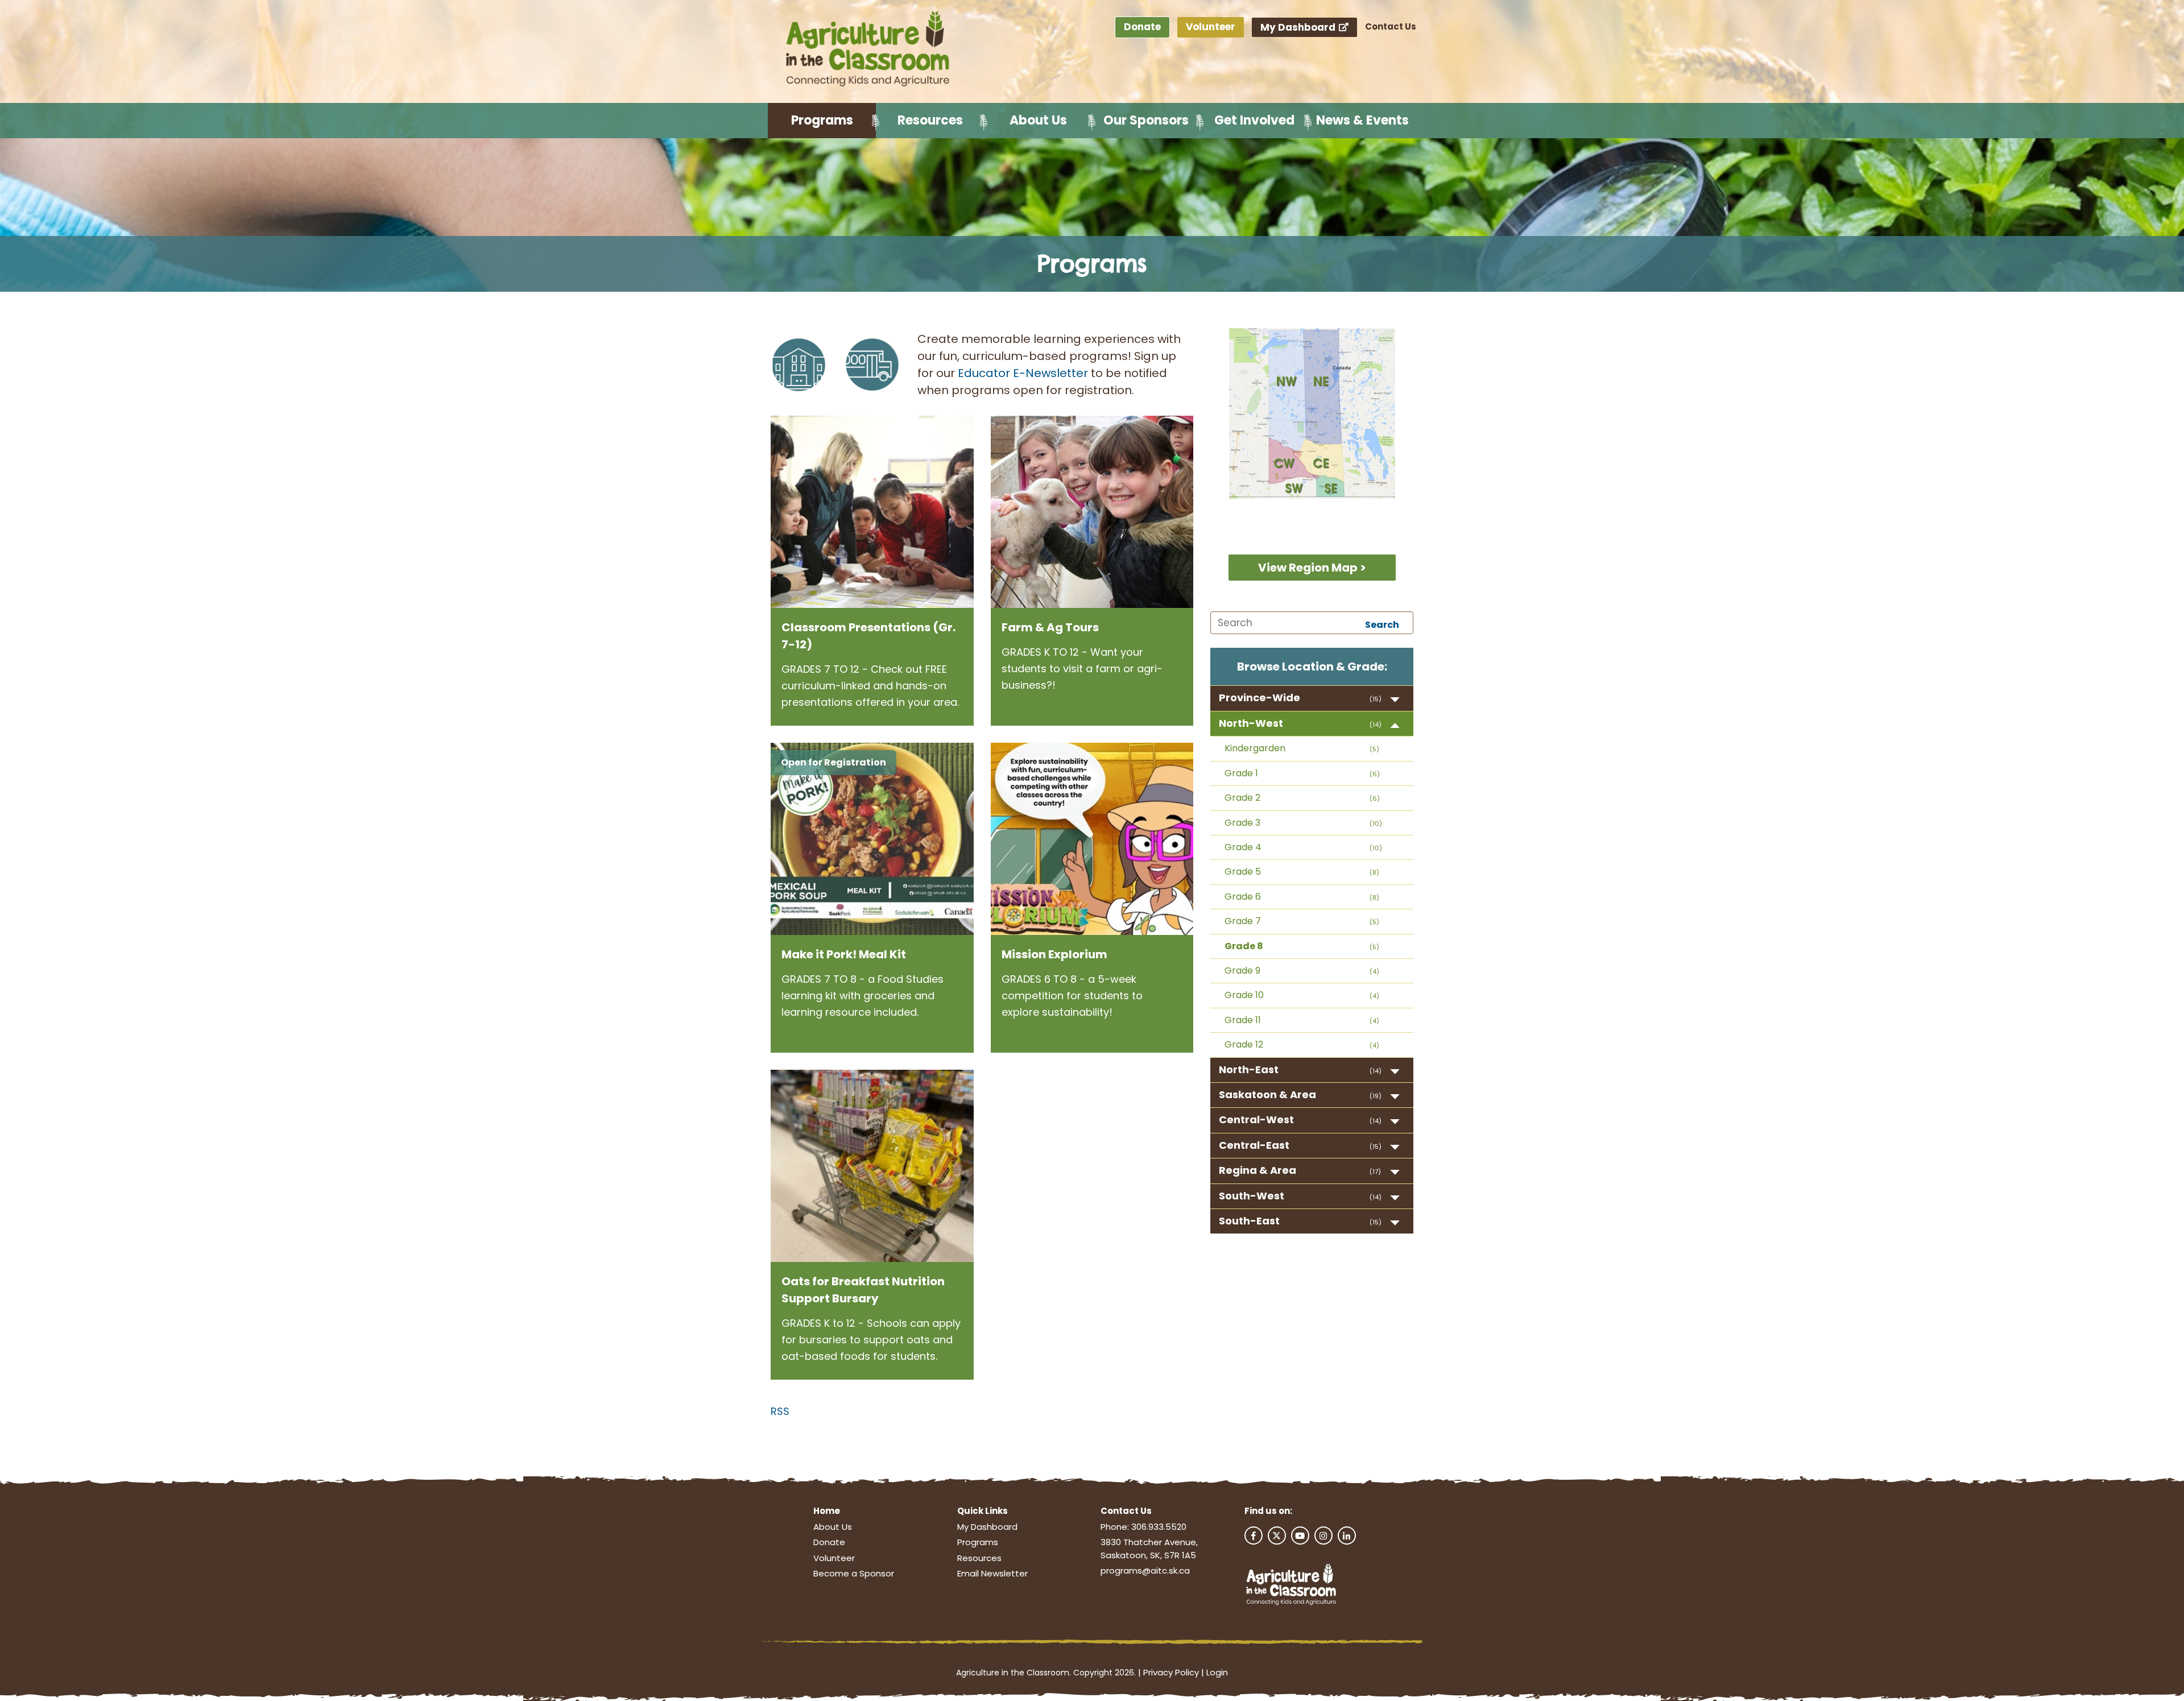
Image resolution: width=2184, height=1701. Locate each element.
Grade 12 (1244, 1044)
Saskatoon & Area (1267, 1094)
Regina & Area (1258, 1170)
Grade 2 (1242, 798)
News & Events (1362, 120)
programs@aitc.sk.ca (1145, 1570)
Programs (822, 120)
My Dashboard (1299, 27)
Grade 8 (1244, 946)
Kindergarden (1255, 748)
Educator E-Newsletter (1023, 373)
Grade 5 (1243, 872)
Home (827, 1511)
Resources (930, 120)
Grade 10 (1244, 995)
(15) (1376, 699)
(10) (1376, 823)
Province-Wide (1259, 698)
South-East (1249, 1221)
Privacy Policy (1171, 1672)
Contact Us (1391, 26)
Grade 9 (1242, 970)
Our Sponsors (1146, 120)
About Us (1038, 120)
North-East (1249, 1069)
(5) (1374, 749)
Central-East (1254, 1145)
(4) (1374, 971)
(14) (1376, 725)
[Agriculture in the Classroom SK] (870, 49)
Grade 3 (1242, 823)
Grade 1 (1241, 773)
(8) (1374, 872)
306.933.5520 (1159, 1527)
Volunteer (1211, 27)
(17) (1375, 1172)
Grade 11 (1243, 1020)
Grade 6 (1243, 897)
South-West (1252, 1196)
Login (1217, 1672)
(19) (1376, 1096)
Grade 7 (1243, 921)
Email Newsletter (992, 1573)
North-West (1251, 723)
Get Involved (1254, 120)
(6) (1375, 774)
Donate (1142, 27)
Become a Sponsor (854, 1573)
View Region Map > (1312, 568)
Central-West (1256, 1119)
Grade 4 (1243, 847)
